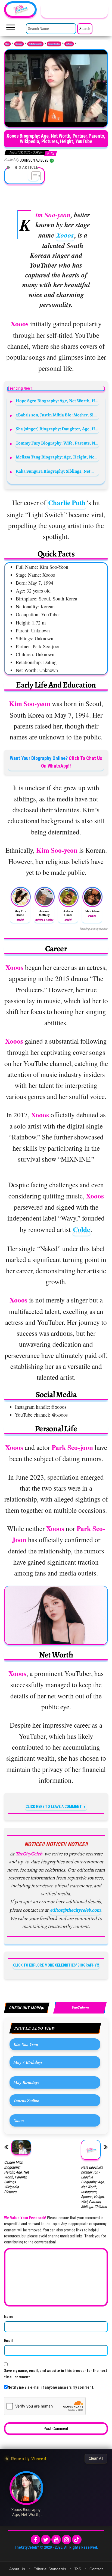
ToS (78, 2569)
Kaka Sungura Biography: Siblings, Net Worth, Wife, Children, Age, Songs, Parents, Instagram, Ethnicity (57, 471)
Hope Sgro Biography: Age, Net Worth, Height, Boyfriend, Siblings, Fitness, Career (57, 401)
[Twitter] (46, 2540)
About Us (17, 2569)
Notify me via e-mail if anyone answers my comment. (51, 2387)
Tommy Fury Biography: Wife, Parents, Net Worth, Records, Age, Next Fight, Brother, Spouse (57, 443)
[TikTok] (77, 2540)
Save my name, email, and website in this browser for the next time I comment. (56, 2374)
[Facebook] (35, 2540)
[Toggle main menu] (11, 29)
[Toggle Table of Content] (33, 176)
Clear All (96, 2458)
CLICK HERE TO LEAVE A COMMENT (54, 1807)
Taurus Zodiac (26, 2100)
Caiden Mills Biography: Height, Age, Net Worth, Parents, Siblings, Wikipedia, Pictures (16, 2177)
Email (8, 2341)
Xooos (65, 235)
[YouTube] (56, 2540)
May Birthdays (27, 2082)
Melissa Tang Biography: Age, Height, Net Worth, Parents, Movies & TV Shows (57, 457)
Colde (81, 1229)
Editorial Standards (50, 2569)
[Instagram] (66, 2540)
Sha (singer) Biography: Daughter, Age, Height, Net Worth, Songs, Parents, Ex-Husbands (57, 429)
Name (9, 2317)
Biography (19, 44)
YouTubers (69, 44)
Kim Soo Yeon (26, 2044)
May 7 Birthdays (28, 2062)
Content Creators (54, 44)
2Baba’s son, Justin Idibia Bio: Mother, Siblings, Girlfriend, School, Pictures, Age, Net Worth (57, 415)
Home (7, 44)
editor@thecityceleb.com (75, 1910)
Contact (96, 2569)
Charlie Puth (67, 503)
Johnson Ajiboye (35, 160)
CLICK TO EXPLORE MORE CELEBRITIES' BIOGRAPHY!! (56, 1965)
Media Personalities (35, 44)
